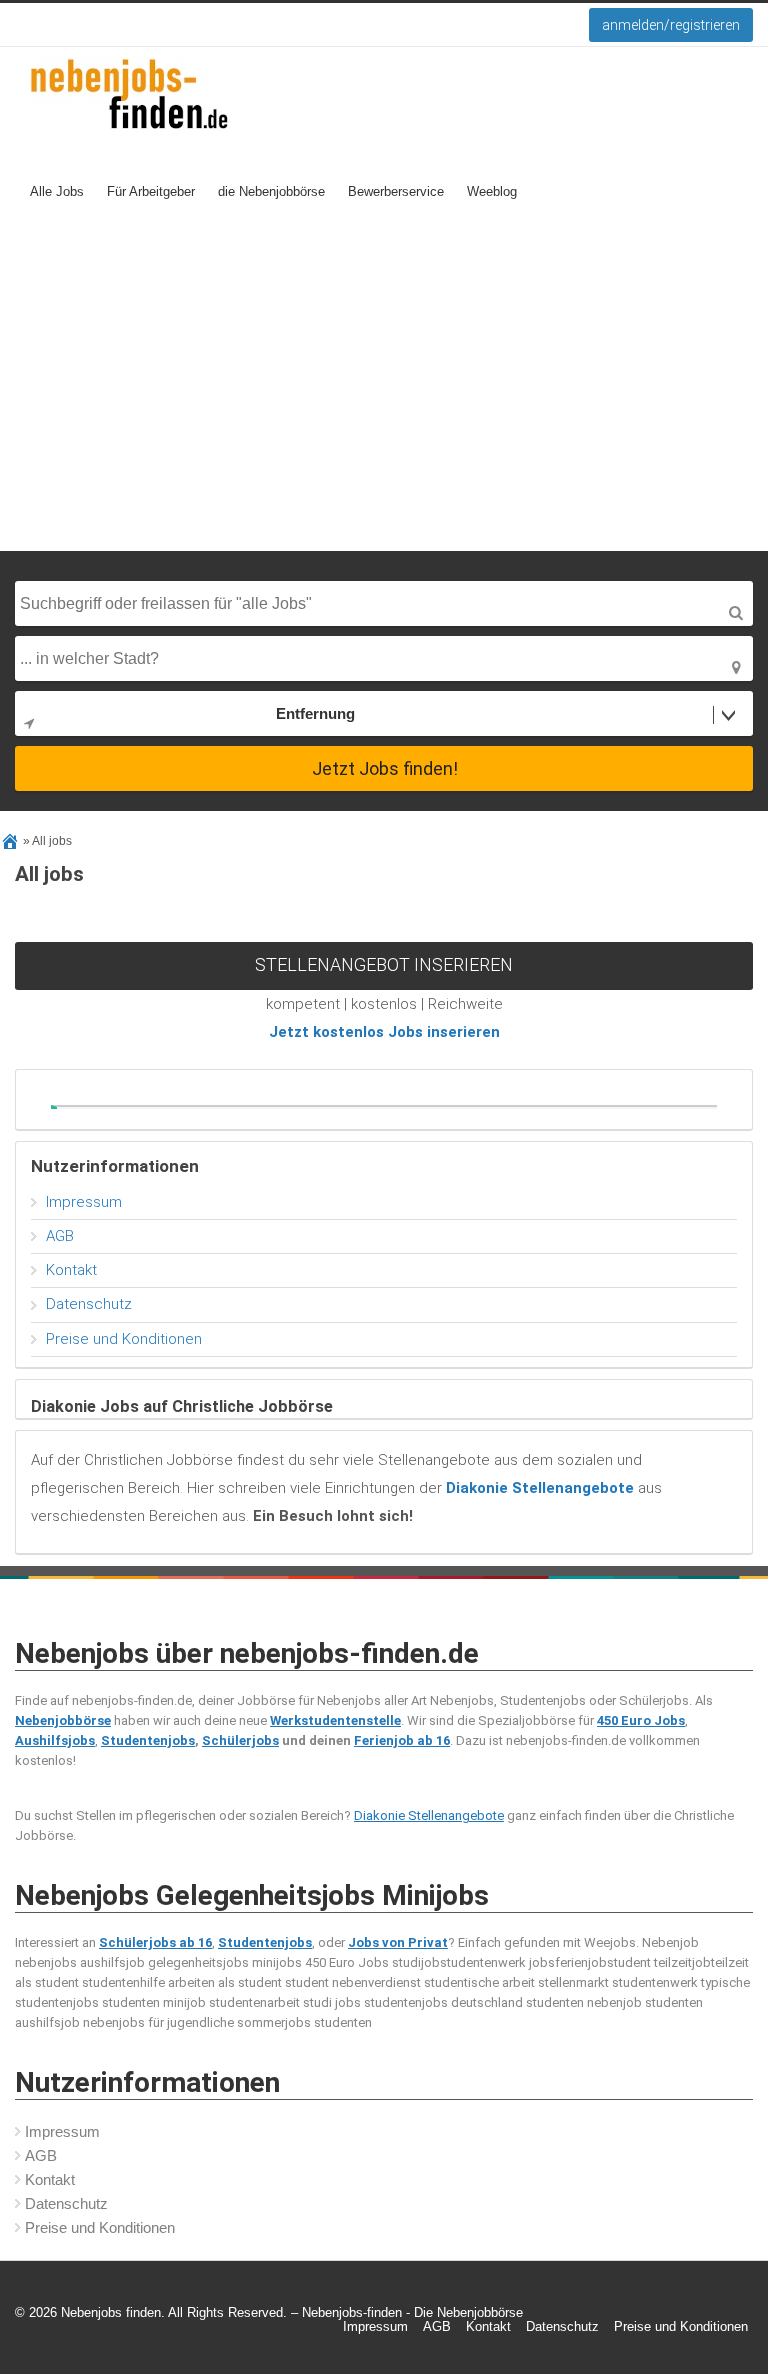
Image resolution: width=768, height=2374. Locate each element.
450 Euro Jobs (641, 1720)
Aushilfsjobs (55, 1740)
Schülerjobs (240, 1740)
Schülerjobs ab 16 (155, 1942)
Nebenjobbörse (63, 1720)
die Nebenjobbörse (271, 191)
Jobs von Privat (398, 1942)
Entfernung (315, 713)
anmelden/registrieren (671, 25)
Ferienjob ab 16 (402, 1740)
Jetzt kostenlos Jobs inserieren (384, 1032)
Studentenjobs (148, 1740)
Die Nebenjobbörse (468, 2312)
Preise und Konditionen (124, 1339)
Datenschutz (89, 1304)
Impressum (84, 1202)
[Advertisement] (384, 401)
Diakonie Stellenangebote (429, 1815)
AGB (60, 1236)
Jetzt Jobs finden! (385, 768)
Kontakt (71, 1270)
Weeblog (492, 191)
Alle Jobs (57, 191)
